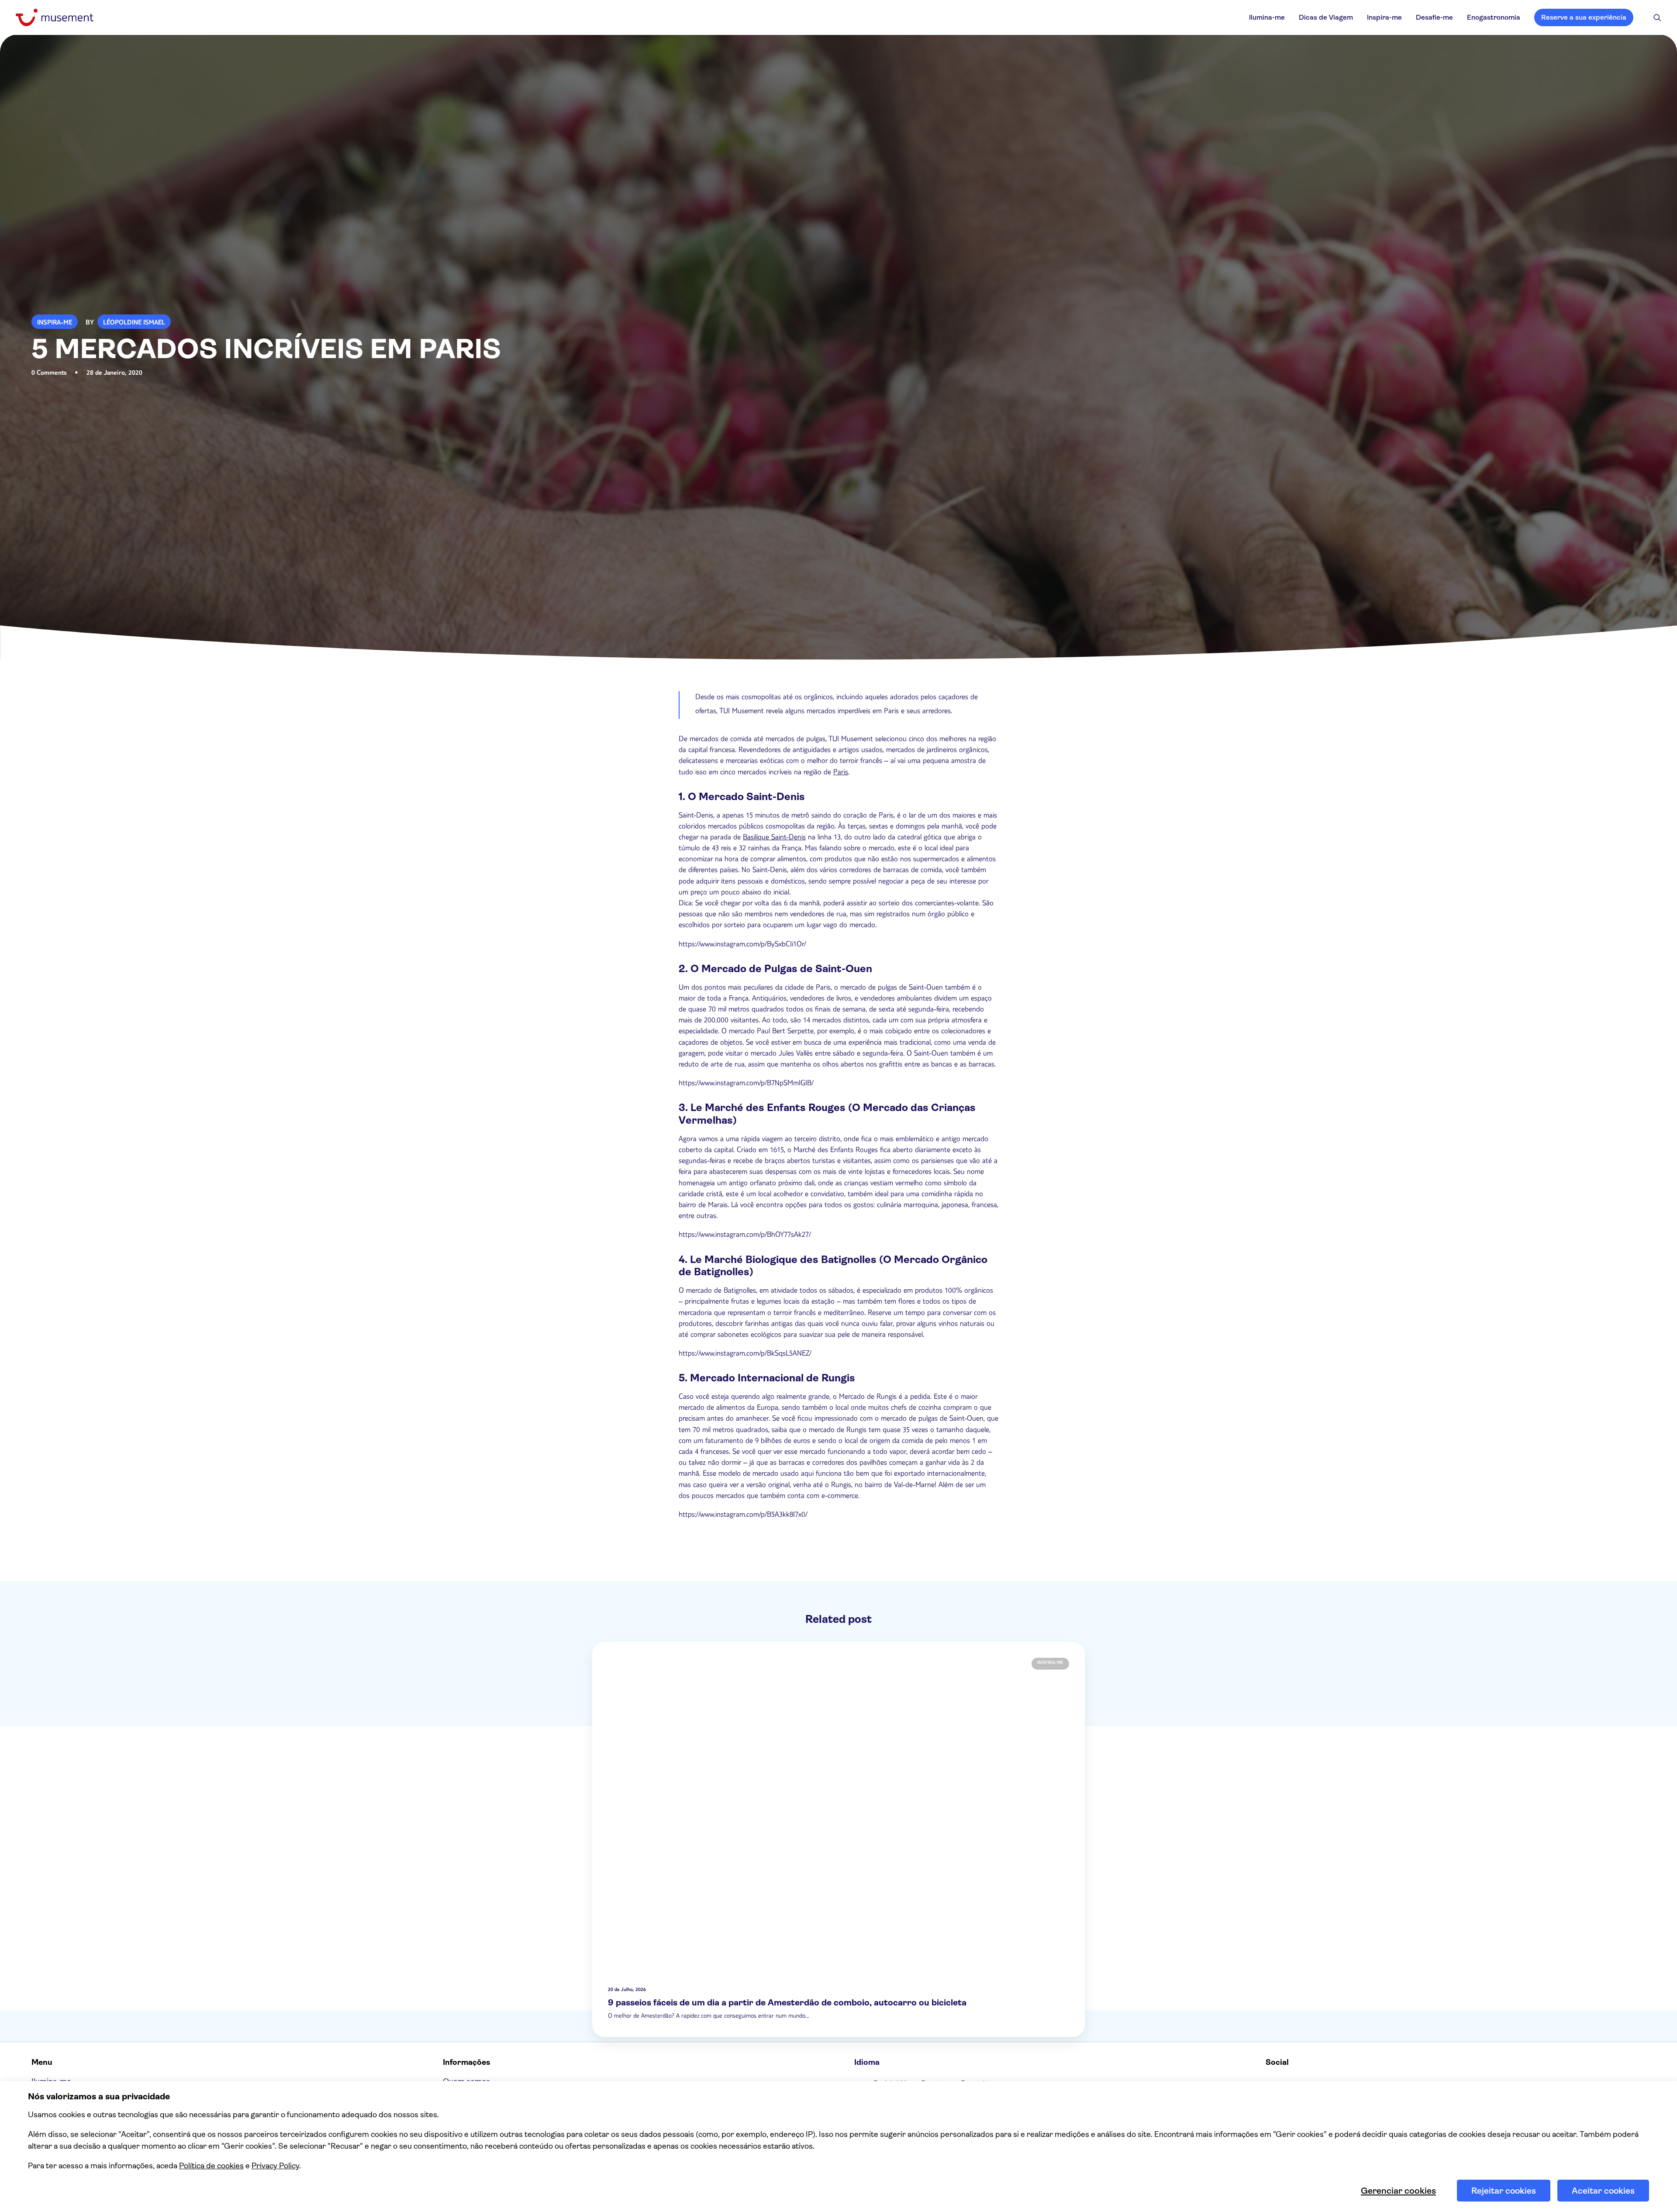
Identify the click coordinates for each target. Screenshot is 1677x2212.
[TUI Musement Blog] (55, 17)
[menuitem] (1267, 17)
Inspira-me (1384, 17)
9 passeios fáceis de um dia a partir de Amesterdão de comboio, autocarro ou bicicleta (787, 2003)
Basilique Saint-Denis (774, 838)
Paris (841, 773)
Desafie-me (1434, 17)
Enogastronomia (1494, 17)
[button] (1657, 17)
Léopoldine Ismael (134, 323)
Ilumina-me (1267, 17)
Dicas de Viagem (1326, 17)
